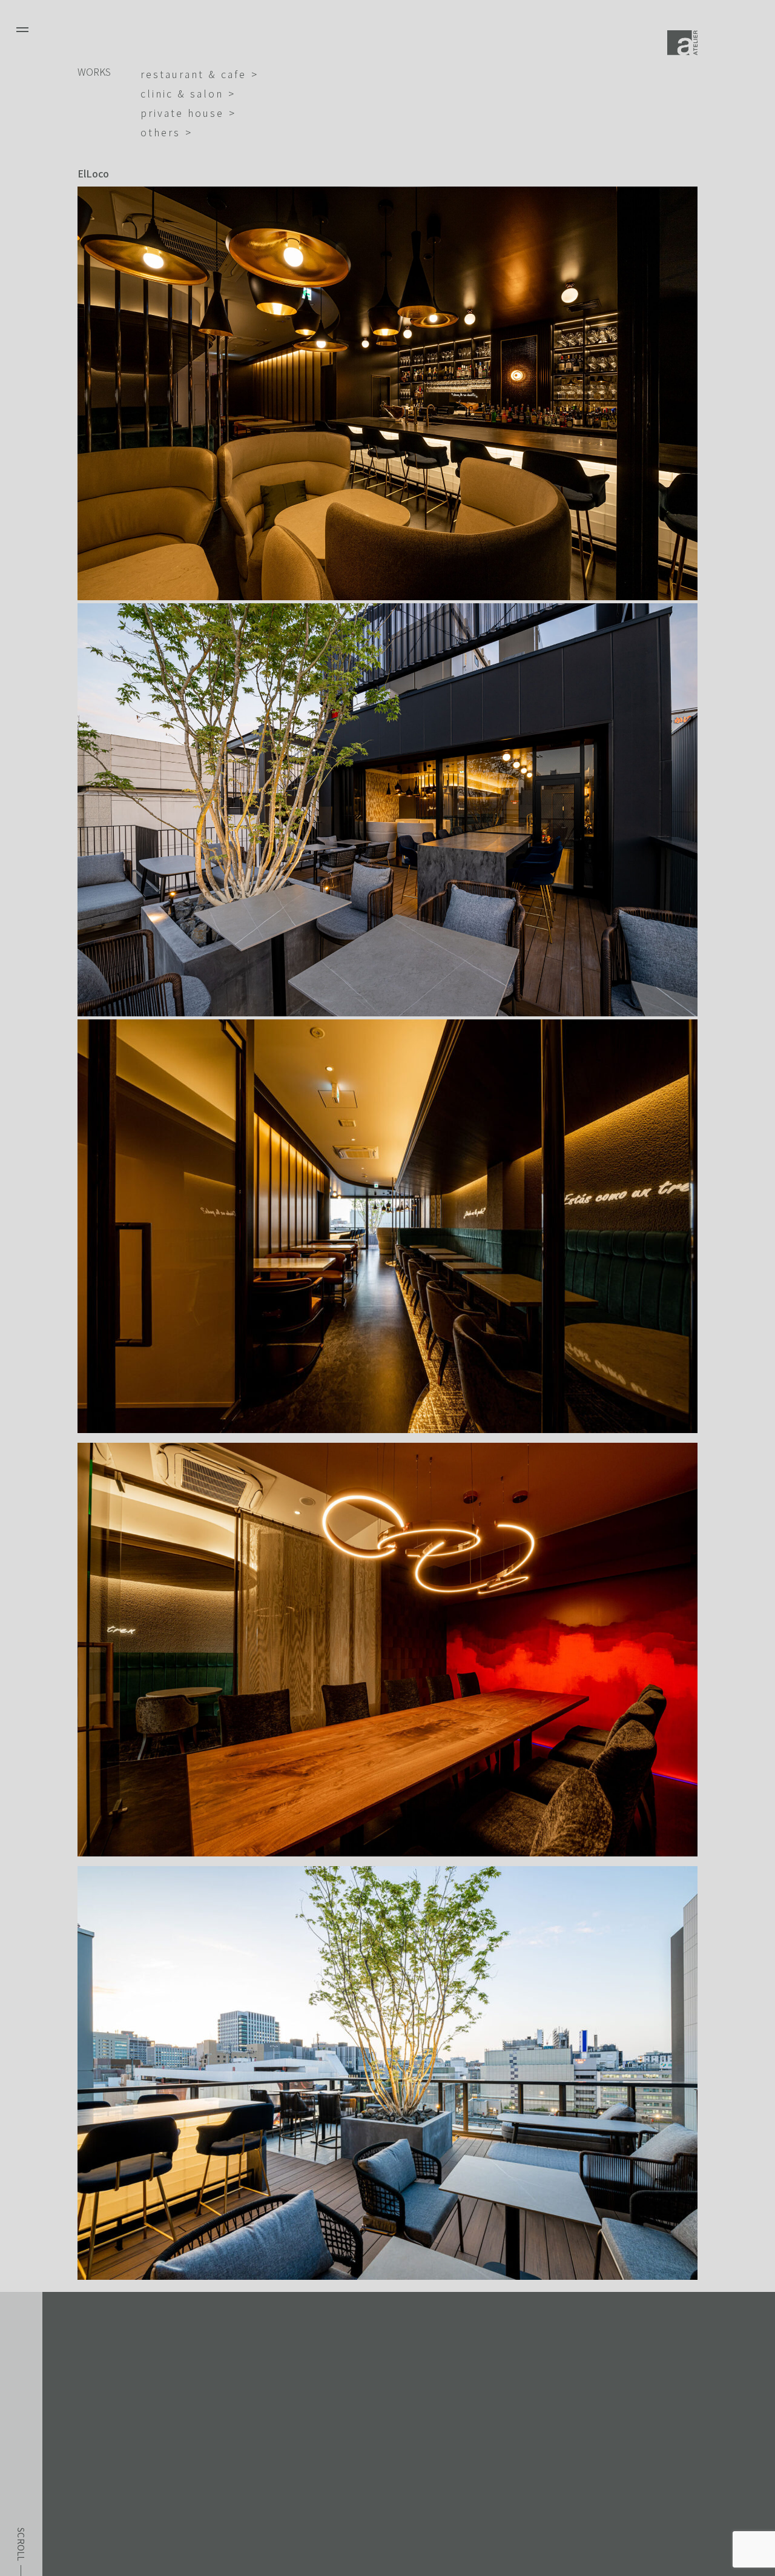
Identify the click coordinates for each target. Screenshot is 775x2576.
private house (182, 113)
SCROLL (21, 2545)
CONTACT (87, 2534)
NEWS (77, 2461)
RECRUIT (84, 2510)
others (160, 132)
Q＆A (74, 2485)
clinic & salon (182, 93)
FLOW (76, 2437)
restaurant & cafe (193, 74)
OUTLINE (85, 2413)
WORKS (94, 71)
